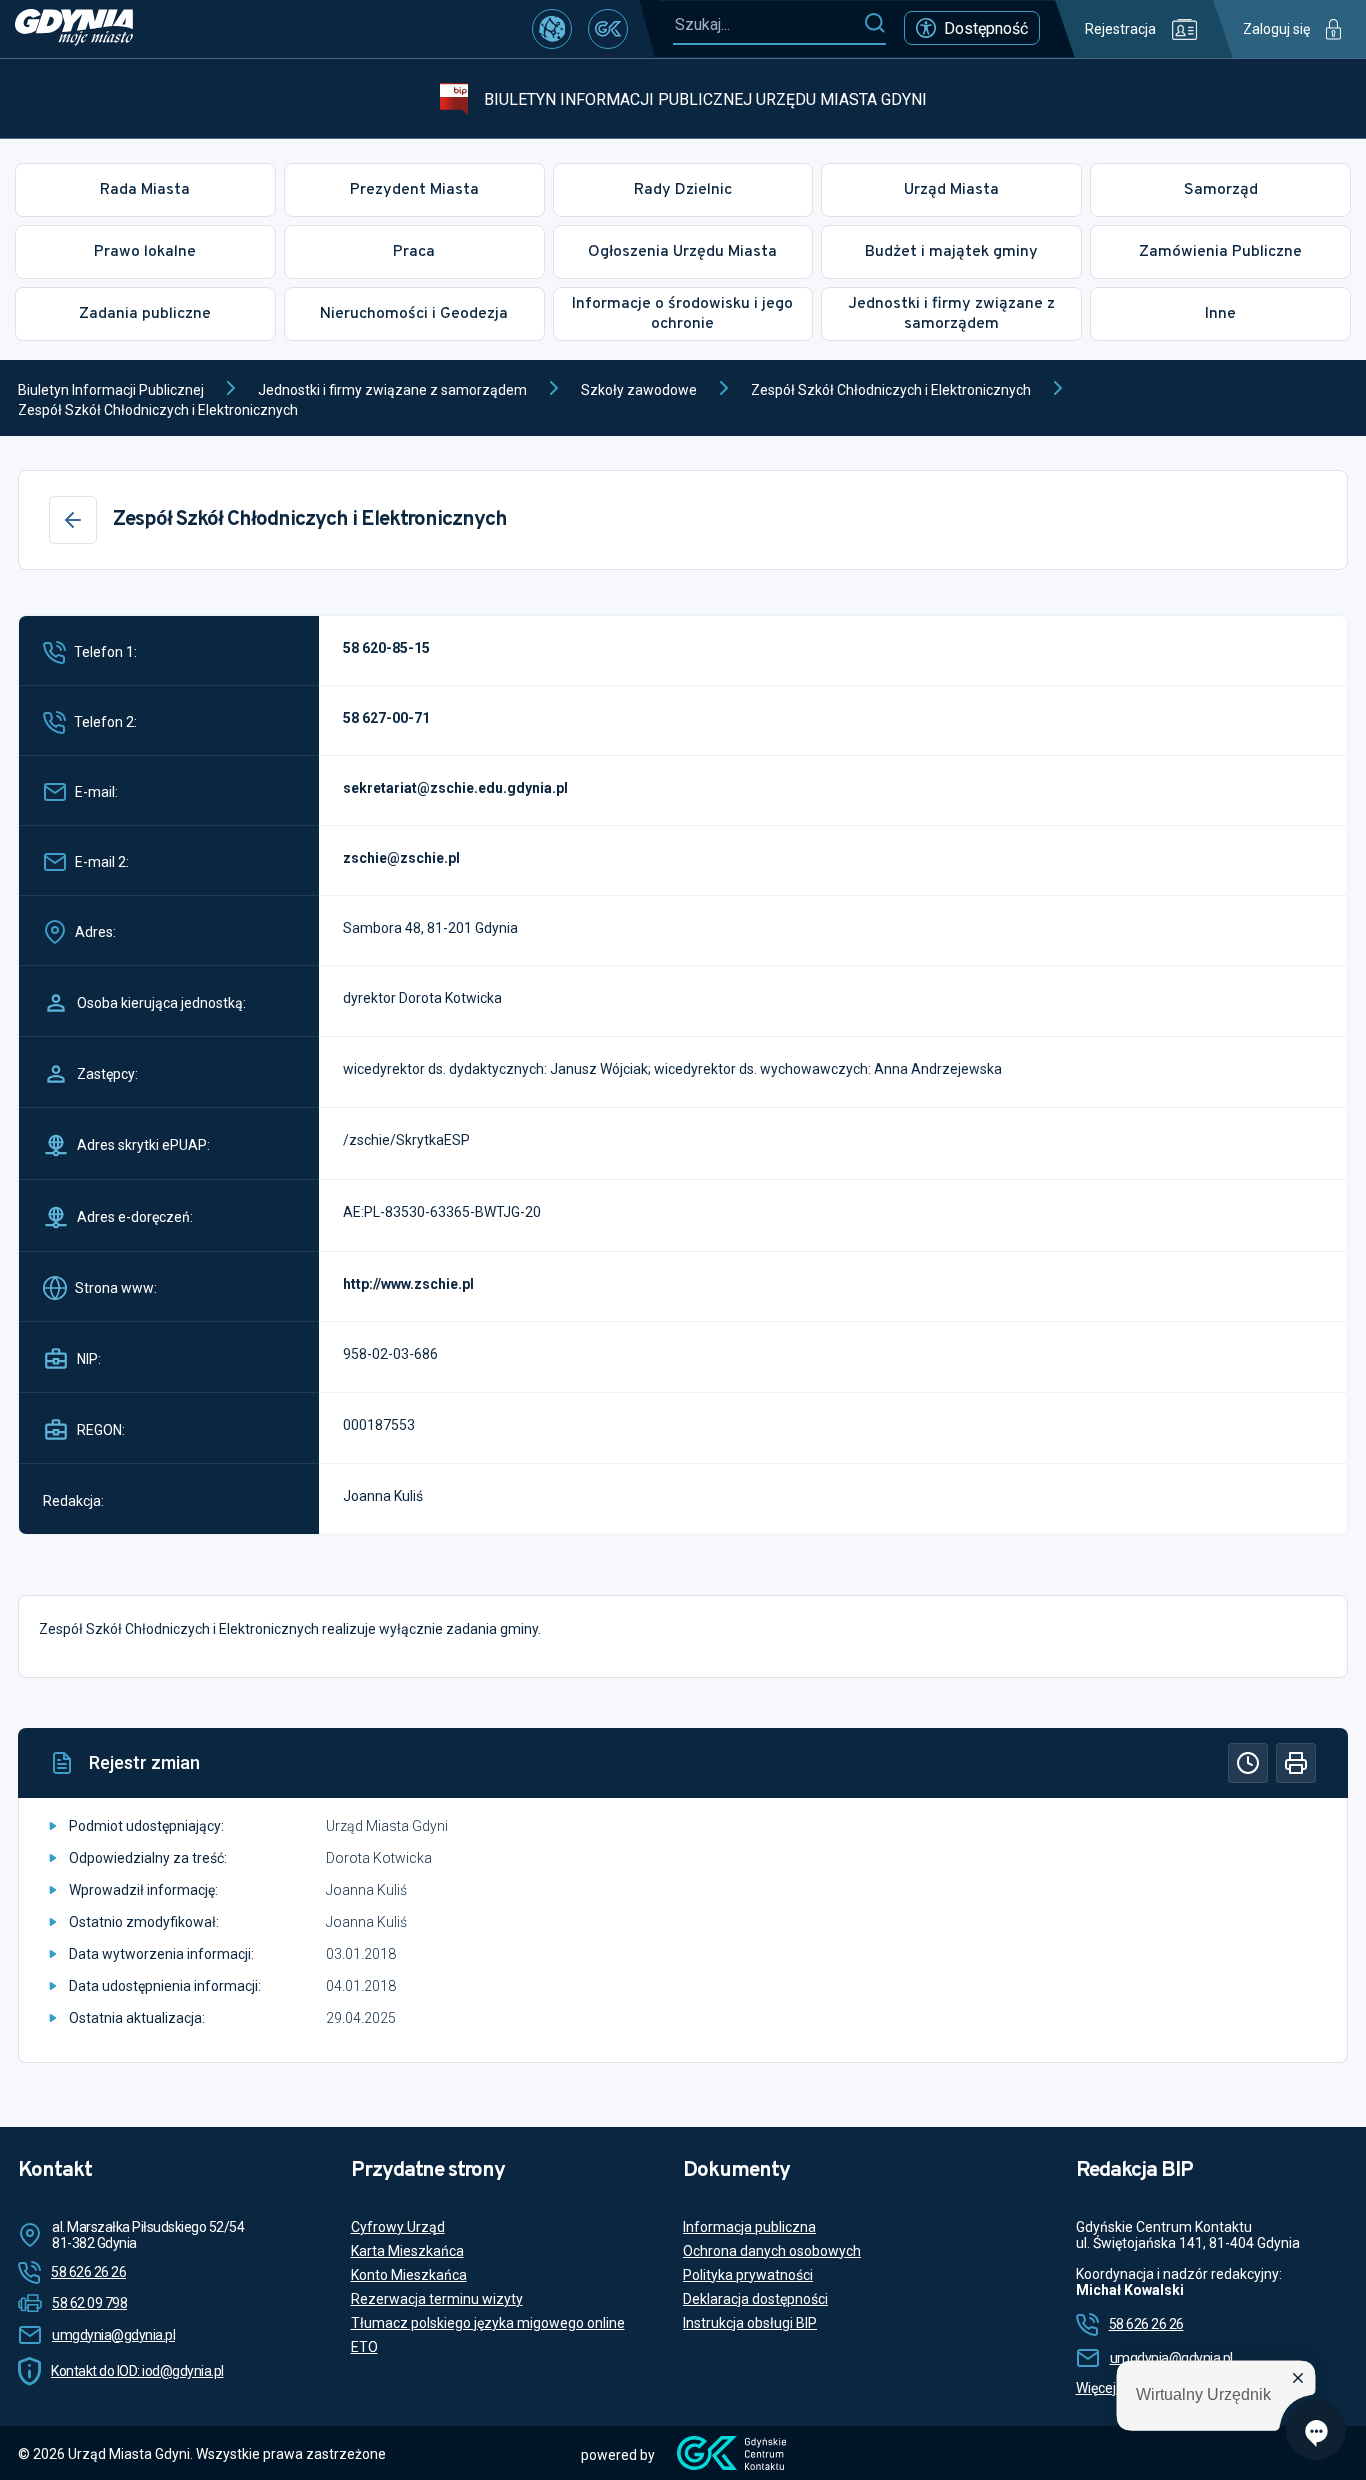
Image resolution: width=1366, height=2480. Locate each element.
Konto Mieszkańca (409, 2275)
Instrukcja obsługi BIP (750, 2323)
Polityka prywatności (748, 2275)
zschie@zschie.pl (401, 858)
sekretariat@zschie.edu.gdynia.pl (455, 788)
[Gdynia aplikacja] (608, 29)
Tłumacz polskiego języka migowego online (488, 2323)
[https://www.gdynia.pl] (74, 29)
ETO (364, 2347)
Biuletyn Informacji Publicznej (111, 390)
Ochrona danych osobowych (772, 2251)
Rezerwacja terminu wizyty (437, 2299)
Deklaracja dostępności (755, 2299)
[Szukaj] (874, 24)
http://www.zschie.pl (408, 1284)
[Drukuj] (1296, 1763)
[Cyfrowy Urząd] (552, 29)
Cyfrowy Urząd (398, 2227)
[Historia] (1248, 1763)
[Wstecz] (73, 520)
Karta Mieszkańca (407, 2251)
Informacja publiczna (749, 2227)
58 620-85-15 (386, 648)
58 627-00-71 (386, 718)
